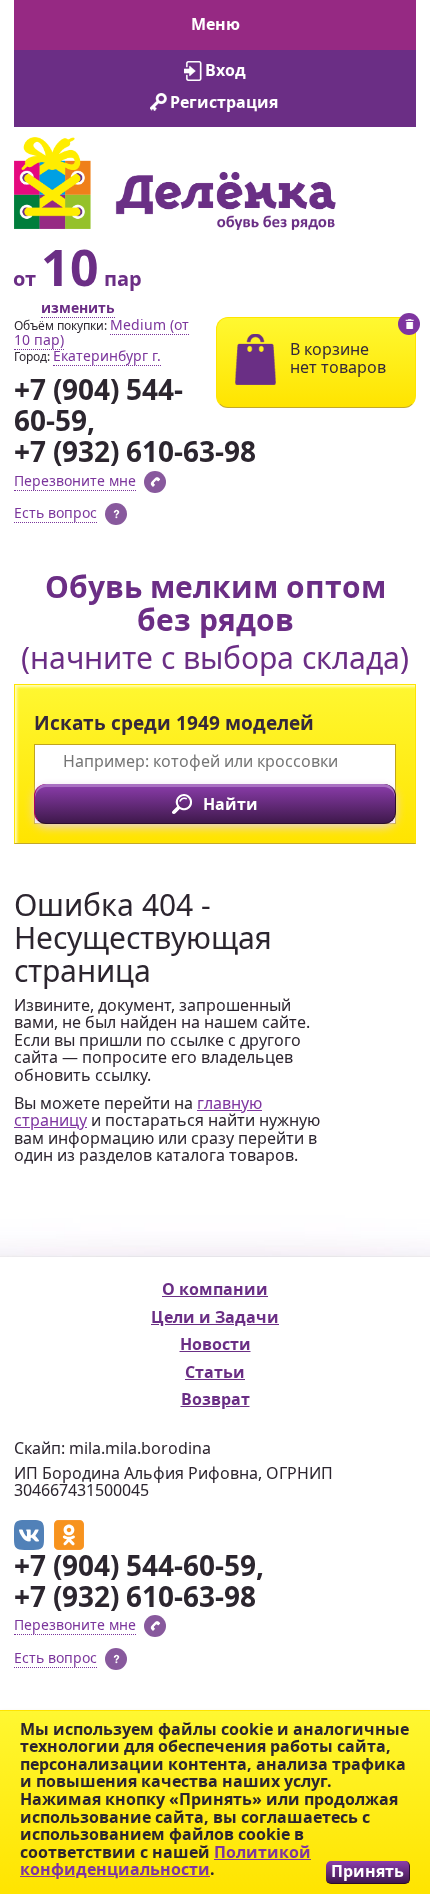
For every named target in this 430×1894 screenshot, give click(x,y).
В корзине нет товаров (338, 358)
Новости (215, 1344)
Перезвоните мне (75, 480)
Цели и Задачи (215, 1317)
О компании (215, 1289)
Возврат (215, 1399)
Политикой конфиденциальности (165, 1861)
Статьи (215, 1372)
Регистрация (224, 102)
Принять (367, 1871)
